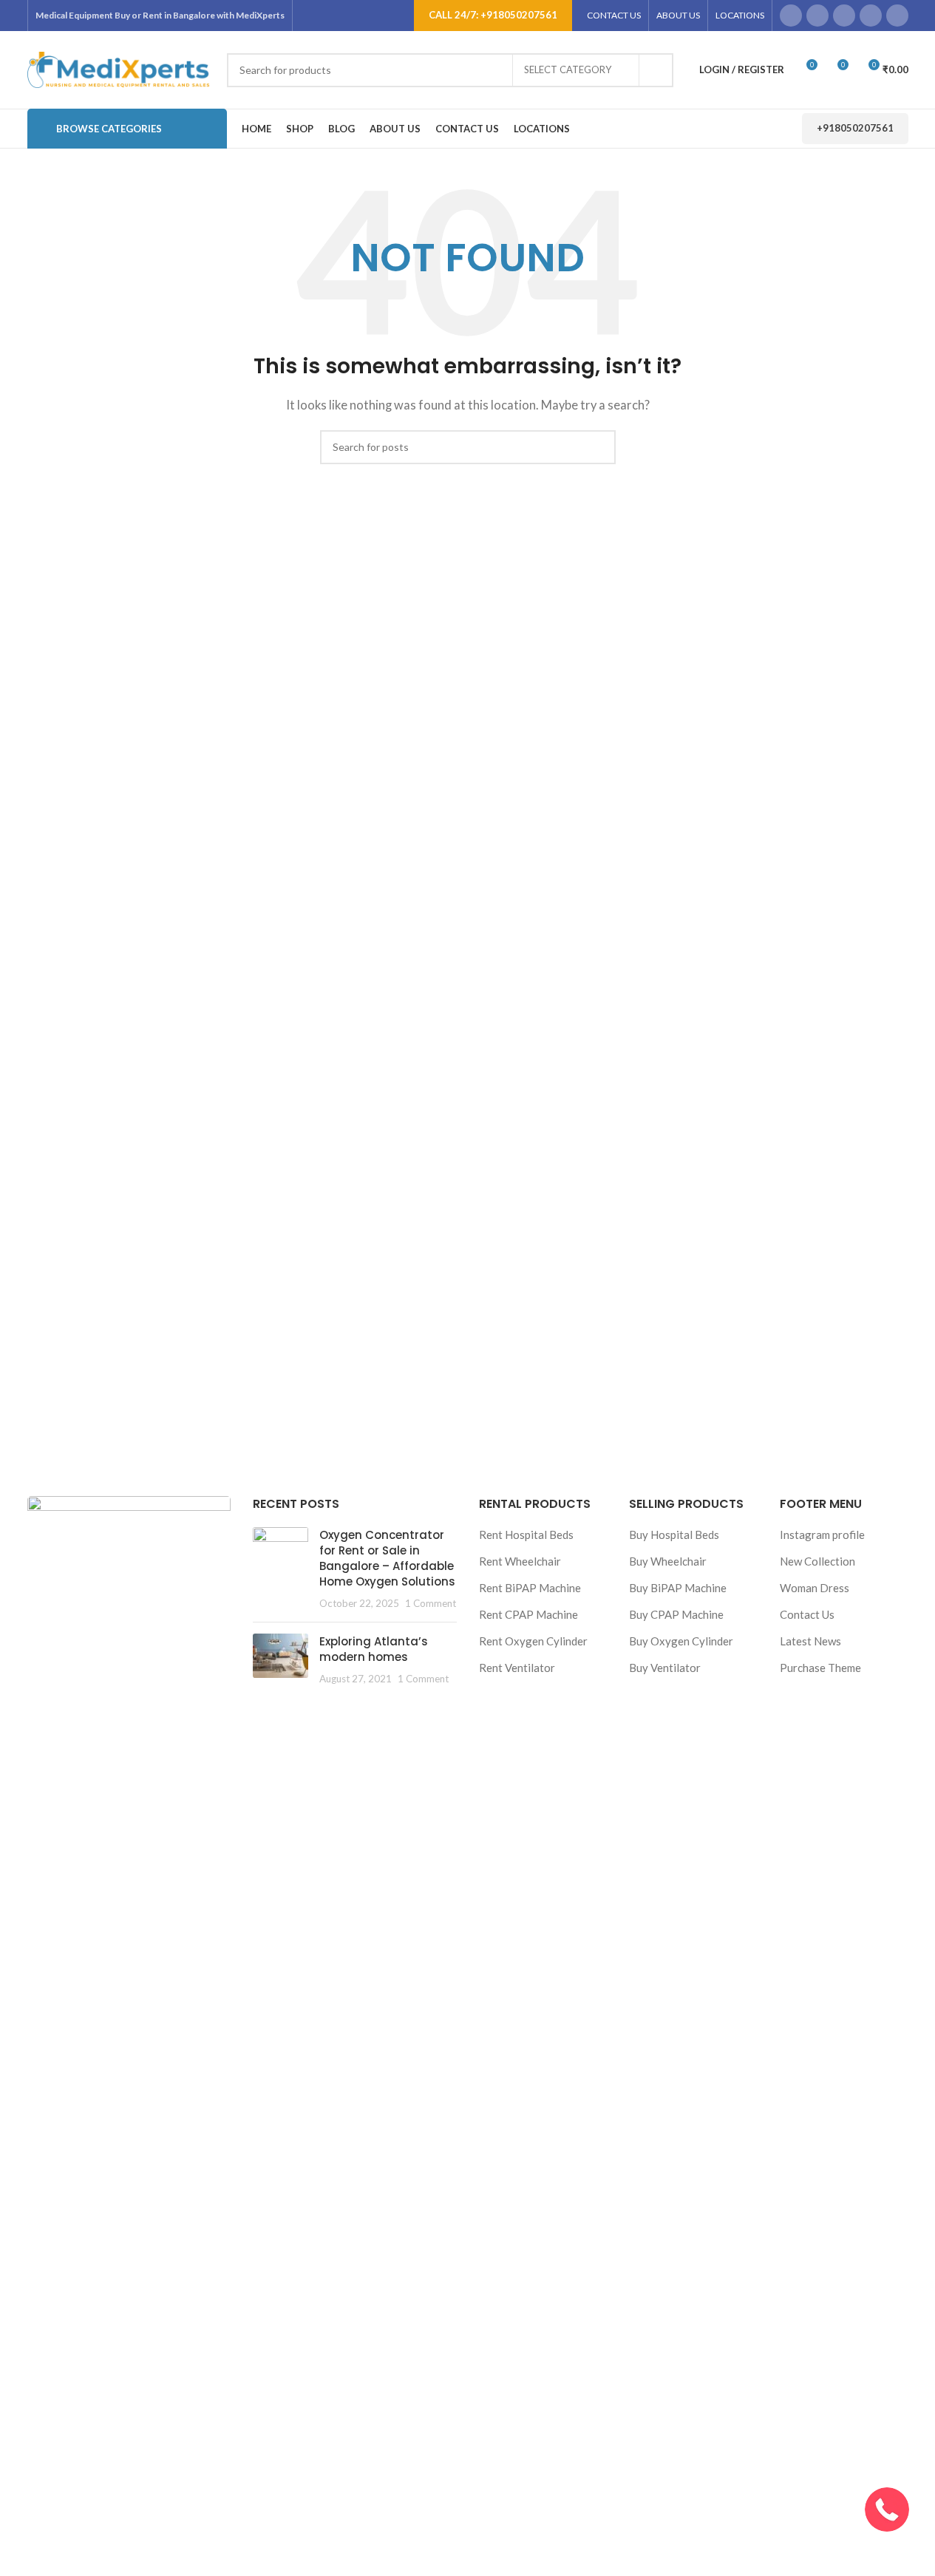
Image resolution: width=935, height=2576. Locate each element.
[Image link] (129, 2048)
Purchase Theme (820, 1668)
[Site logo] (120, 68)
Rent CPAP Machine (528, 1614)
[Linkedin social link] (871, 16)
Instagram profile (822, 1535)
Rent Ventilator (517, 1668)
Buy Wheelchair (668, 1561)
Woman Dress (815, 1588)
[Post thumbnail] (280, 1569)
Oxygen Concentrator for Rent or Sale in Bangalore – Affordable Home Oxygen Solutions (387, 1558)
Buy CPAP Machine (676, 1614)
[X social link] (817, 16)
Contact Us (807, 1614)
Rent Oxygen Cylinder (533, 1641)
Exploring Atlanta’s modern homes (374, 1649)
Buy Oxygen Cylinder (681, 1641)
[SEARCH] (656, 70)
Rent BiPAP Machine (530, 1588)
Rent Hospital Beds (526, 1535)
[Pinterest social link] (844, 16)
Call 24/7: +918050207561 (493, 15)
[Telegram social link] (897, 16)
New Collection (817, 1561)
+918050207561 (855, 128)
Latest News (810, 1641)
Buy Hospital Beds (674, 1535)
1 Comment (431, 1603)
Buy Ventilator (665, 1668)
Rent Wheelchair (520, 1561)
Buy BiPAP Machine (678, 1588)
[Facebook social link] (791, 16)
